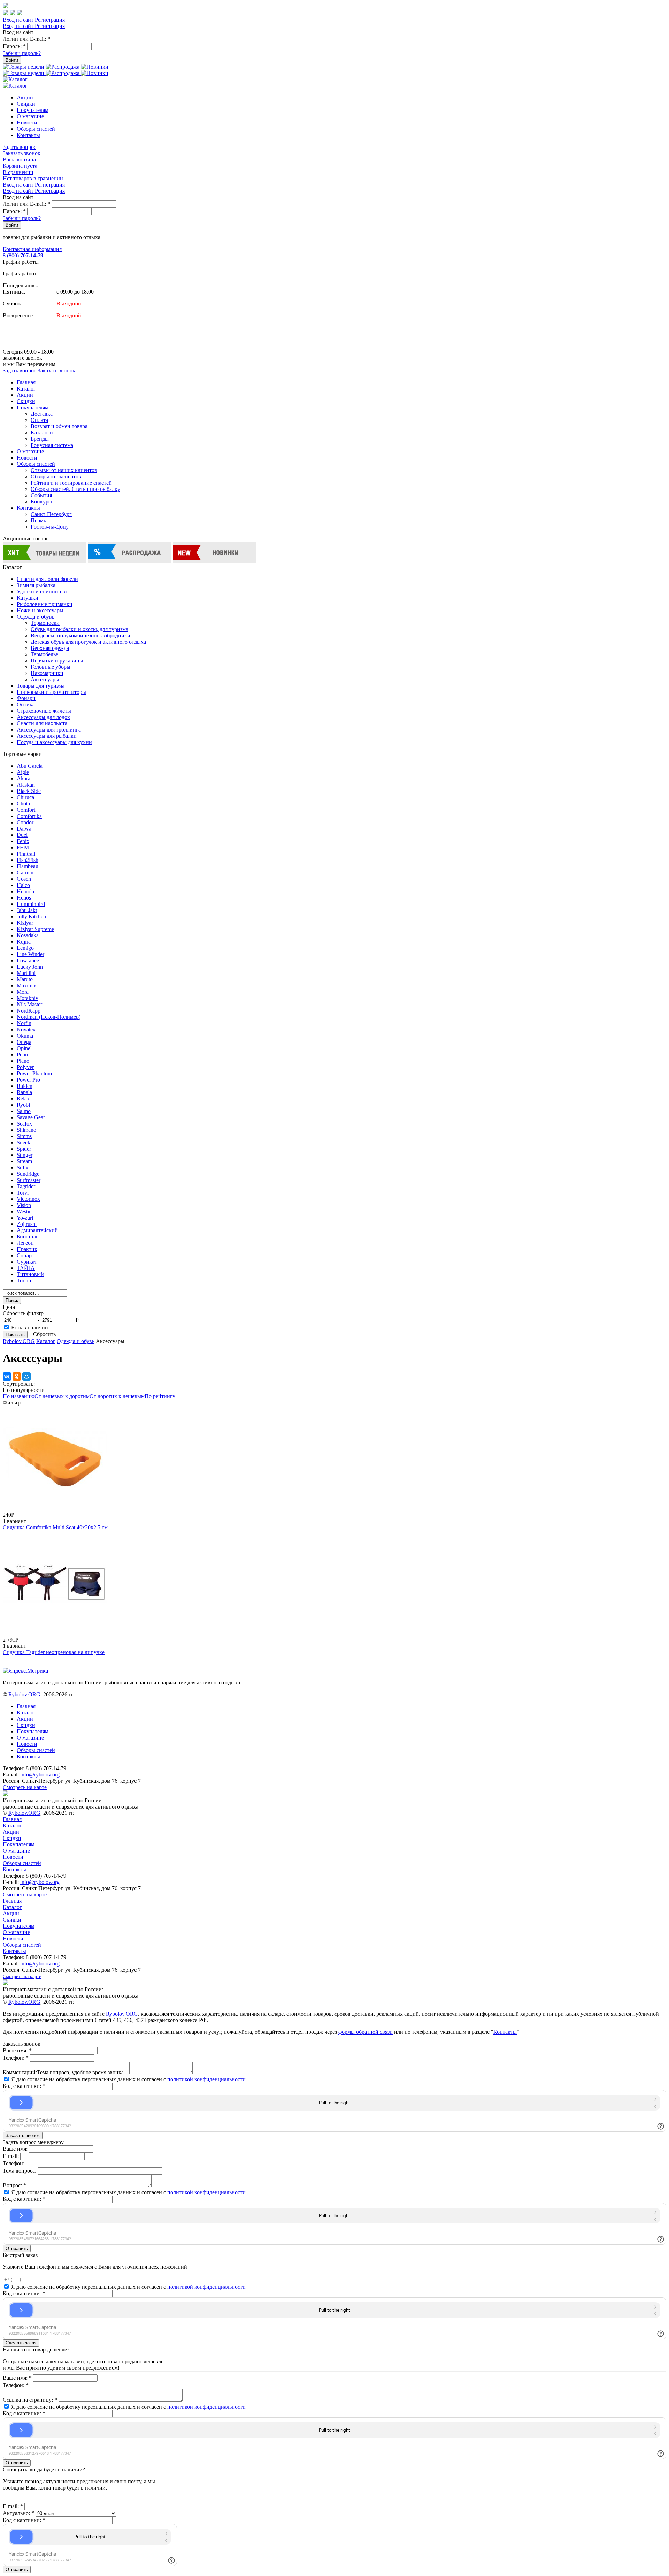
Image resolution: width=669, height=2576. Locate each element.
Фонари (26, 698)
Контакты (28, 135)
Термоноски (45, 623)
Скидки (26, 104)
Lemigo (25, 948)
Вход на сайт (19, 20)
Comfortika (29, 816)
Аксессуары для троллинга (49, 730)
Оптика (26, 704)
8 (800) (23, 255)
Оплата (39, 420)
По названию (19, 1396)
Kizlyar (25, 923)
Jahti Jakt (27, 910)
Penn (22, 1055)
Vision (24, 1205)
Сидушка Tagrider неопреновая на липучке (54, 1652)
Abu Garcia (30, 766)
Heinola (25, 891)
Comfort (26, 810)
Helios (24, 898)
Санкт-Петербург (51, 514)
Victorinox (28, 1199)
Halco (23, 885)
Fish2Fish (28, 860)
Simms (24, 1136)
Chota (23, 804)
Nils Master (29, 1004)
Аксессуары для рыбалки (47, 736)
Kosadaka (28, 935)
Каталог (26, 389)
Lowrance (28, 960)
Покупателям (33, 110)
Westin (24, 1211)
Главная (26, 382)
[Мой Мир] (26, 1377)
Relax (23, 1098)
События (41, 495)
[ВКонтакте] (7, 1377)
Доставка (42, 414)
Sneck (24, 1142)
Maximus (27, 986)
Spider (24, 1149)
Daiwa (24, 829)
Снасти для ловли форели (47, 579)
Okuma (25, 1036)
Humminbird (31, 904)
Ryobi (23, 1105)
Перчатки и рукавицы (57, 661)
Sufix (23, 1168)
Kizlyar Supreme (35, 929)
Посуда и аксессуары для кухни (54, 742)
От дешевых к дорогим (62, 1396)
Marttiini (26, 973)
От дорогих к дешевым (117, 1396)
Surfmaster (29, 1180)
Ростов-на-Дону (50, 527)
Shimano (26, 1130)
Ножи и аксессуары (40, 610)
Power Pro (28, 1080)
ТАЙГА (26, 1268)
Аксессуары (45, 679)
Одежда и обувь (36, 617)
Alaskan (26, 785)
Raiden (25, 1086)
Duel (22, 835)
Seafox (24, 1124)
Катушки (28, 598)
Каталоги (42, 433)
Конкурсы (43, 502)
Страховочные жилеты (44, 711)
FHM (23, 847)
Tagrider (26, 1186)
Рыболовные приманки (45, 604)
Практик (27, 1249)
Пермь (38, 520)
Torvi (23, 1193)
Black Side (29, 791)
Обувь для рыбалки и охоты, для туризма (79, 629)
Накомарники (47, 673)
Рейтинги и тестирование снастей (71, 483)
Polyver (25, 1067)
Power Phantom (34, 1073)
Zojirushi (27, 1224)
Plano (23, 1061)
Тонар (24, 1281)
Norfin (24, 1023)
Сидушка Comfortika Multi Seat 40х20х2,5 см (55, 1527)
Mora (23, 992)
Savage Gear (31, 1117)
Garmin (25, 873)
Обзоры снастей (36, 129)
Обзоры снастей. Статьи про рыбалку (75, 489)
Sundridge (28, 1174)
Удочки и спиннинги (42, 592)
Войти (12, 60)
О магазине (30, 116)
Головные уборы (51, 667)
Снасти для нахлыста (42, 723)
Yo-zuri (25, 1218)
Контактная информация (32, 249)
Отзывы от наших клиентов (64, 470)
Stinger (25, 1155)
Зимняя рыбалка (36, 585)
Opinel (24, 1048)
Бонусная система (52, 445)
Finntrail (26, 854)
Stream (24, 1161)
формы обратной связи (366, 2032)
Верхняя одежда (50, 648)
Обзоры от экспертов (56, 476)
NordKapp (29, 1011)
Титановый (30, 1274)
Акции (25, 97)
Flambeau (28, 866)
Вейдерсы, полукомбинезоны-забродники (80, 635)
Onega (24, 1042)
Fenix (23, 841)
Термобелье (44, 654)
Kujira (24, 942)
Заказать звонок (22, 153)
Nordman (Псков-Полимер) (49, 1017)
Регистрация (50, 20)
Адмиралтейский (37, 1230)
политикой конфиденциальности (206, 2079)
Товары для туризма (41, 686)
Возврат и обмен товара (59, 426)
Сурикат (27, 1262)
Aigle (23, 772)
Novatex (26, 1029)
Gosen (24, 879)
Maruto (25, 979)
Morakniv (28, 998)
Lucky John (30, 967)
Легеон (25, 1243)
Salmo (24, 1111)
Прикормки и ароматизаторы (51, 692)
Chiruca (25, 797)
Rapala (24, 1092)
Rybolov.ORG (19, 1341)
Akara (24, 778)
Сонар (24, 1255)
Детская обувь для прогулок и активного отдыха (88, 642)
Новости (27, 123)
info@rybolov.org (40, 1775)
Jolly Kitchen (31, 916)
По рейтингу (160, 1396)
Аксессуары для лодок (43, 717)
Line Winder (30, 954)
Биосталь (28, 1237)
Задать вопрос (20, 147)
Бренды (40, 439)
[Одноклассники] (17, 1377)
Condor (25, 822)
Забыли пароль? (22, 53)
